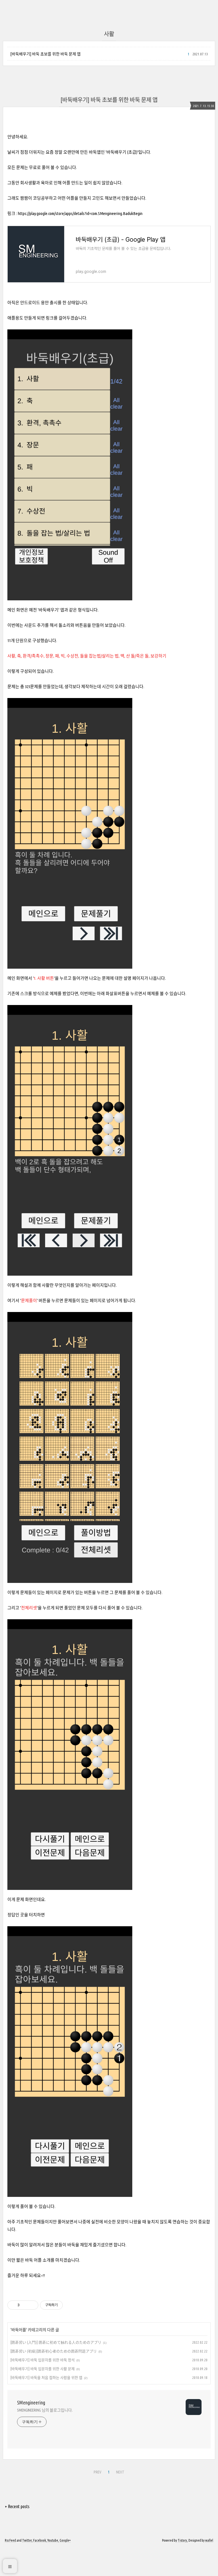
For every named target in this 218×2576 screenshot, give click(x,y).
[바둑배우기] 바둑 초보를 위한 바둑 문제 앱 (45, 54)
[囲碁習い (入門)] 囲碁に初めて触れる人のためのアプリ (56, 2342)
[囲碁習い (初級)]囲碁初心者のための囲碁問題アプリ (54, 2351)
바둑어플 (19, 2330)
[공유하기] (25, 2305)
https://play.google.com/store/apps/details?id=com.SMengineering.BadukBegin (80, 213)
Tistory (182, 2540)
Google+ (65, 2540)
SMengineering (31, 2402)
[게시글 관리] (32, 2305)
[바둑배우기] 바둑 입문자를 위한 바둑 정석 (43, 2360)
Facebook (40, 2540)
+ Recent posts (17, 2506)
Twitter (27, 2540)
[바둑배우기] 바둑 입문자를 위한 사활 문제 (43, 2369)
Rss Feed (10, 2540)
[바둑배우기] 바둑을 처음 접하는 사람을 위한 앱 (46, 2377)
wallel (209, 2540)
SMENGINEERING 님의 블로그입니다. (45, 2410)
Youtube (53, 2540)
